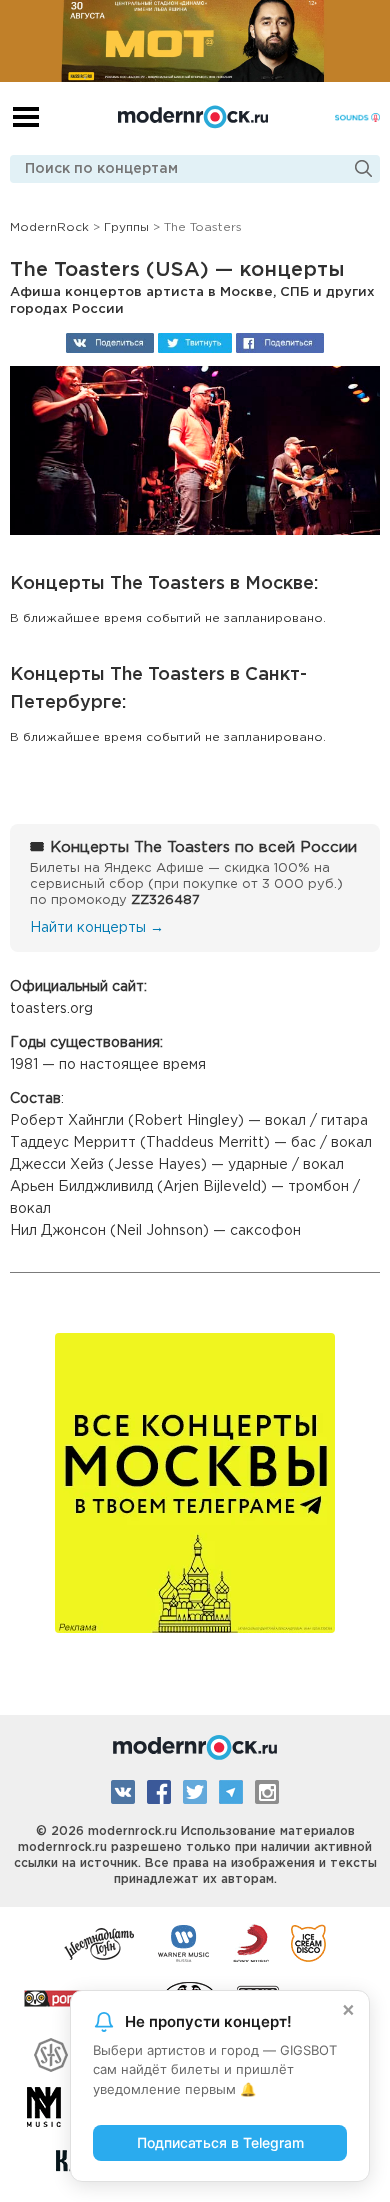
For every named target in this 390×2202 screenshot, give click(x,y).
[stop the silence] (51, 2052)
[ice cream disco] (308, 1942)
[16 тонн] (100, 1942)
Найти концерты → (97, 928)
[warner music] (184, 1942)
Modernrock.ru (193, 117)
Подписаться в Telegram (220, 2142)
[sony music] (251, 1942)
